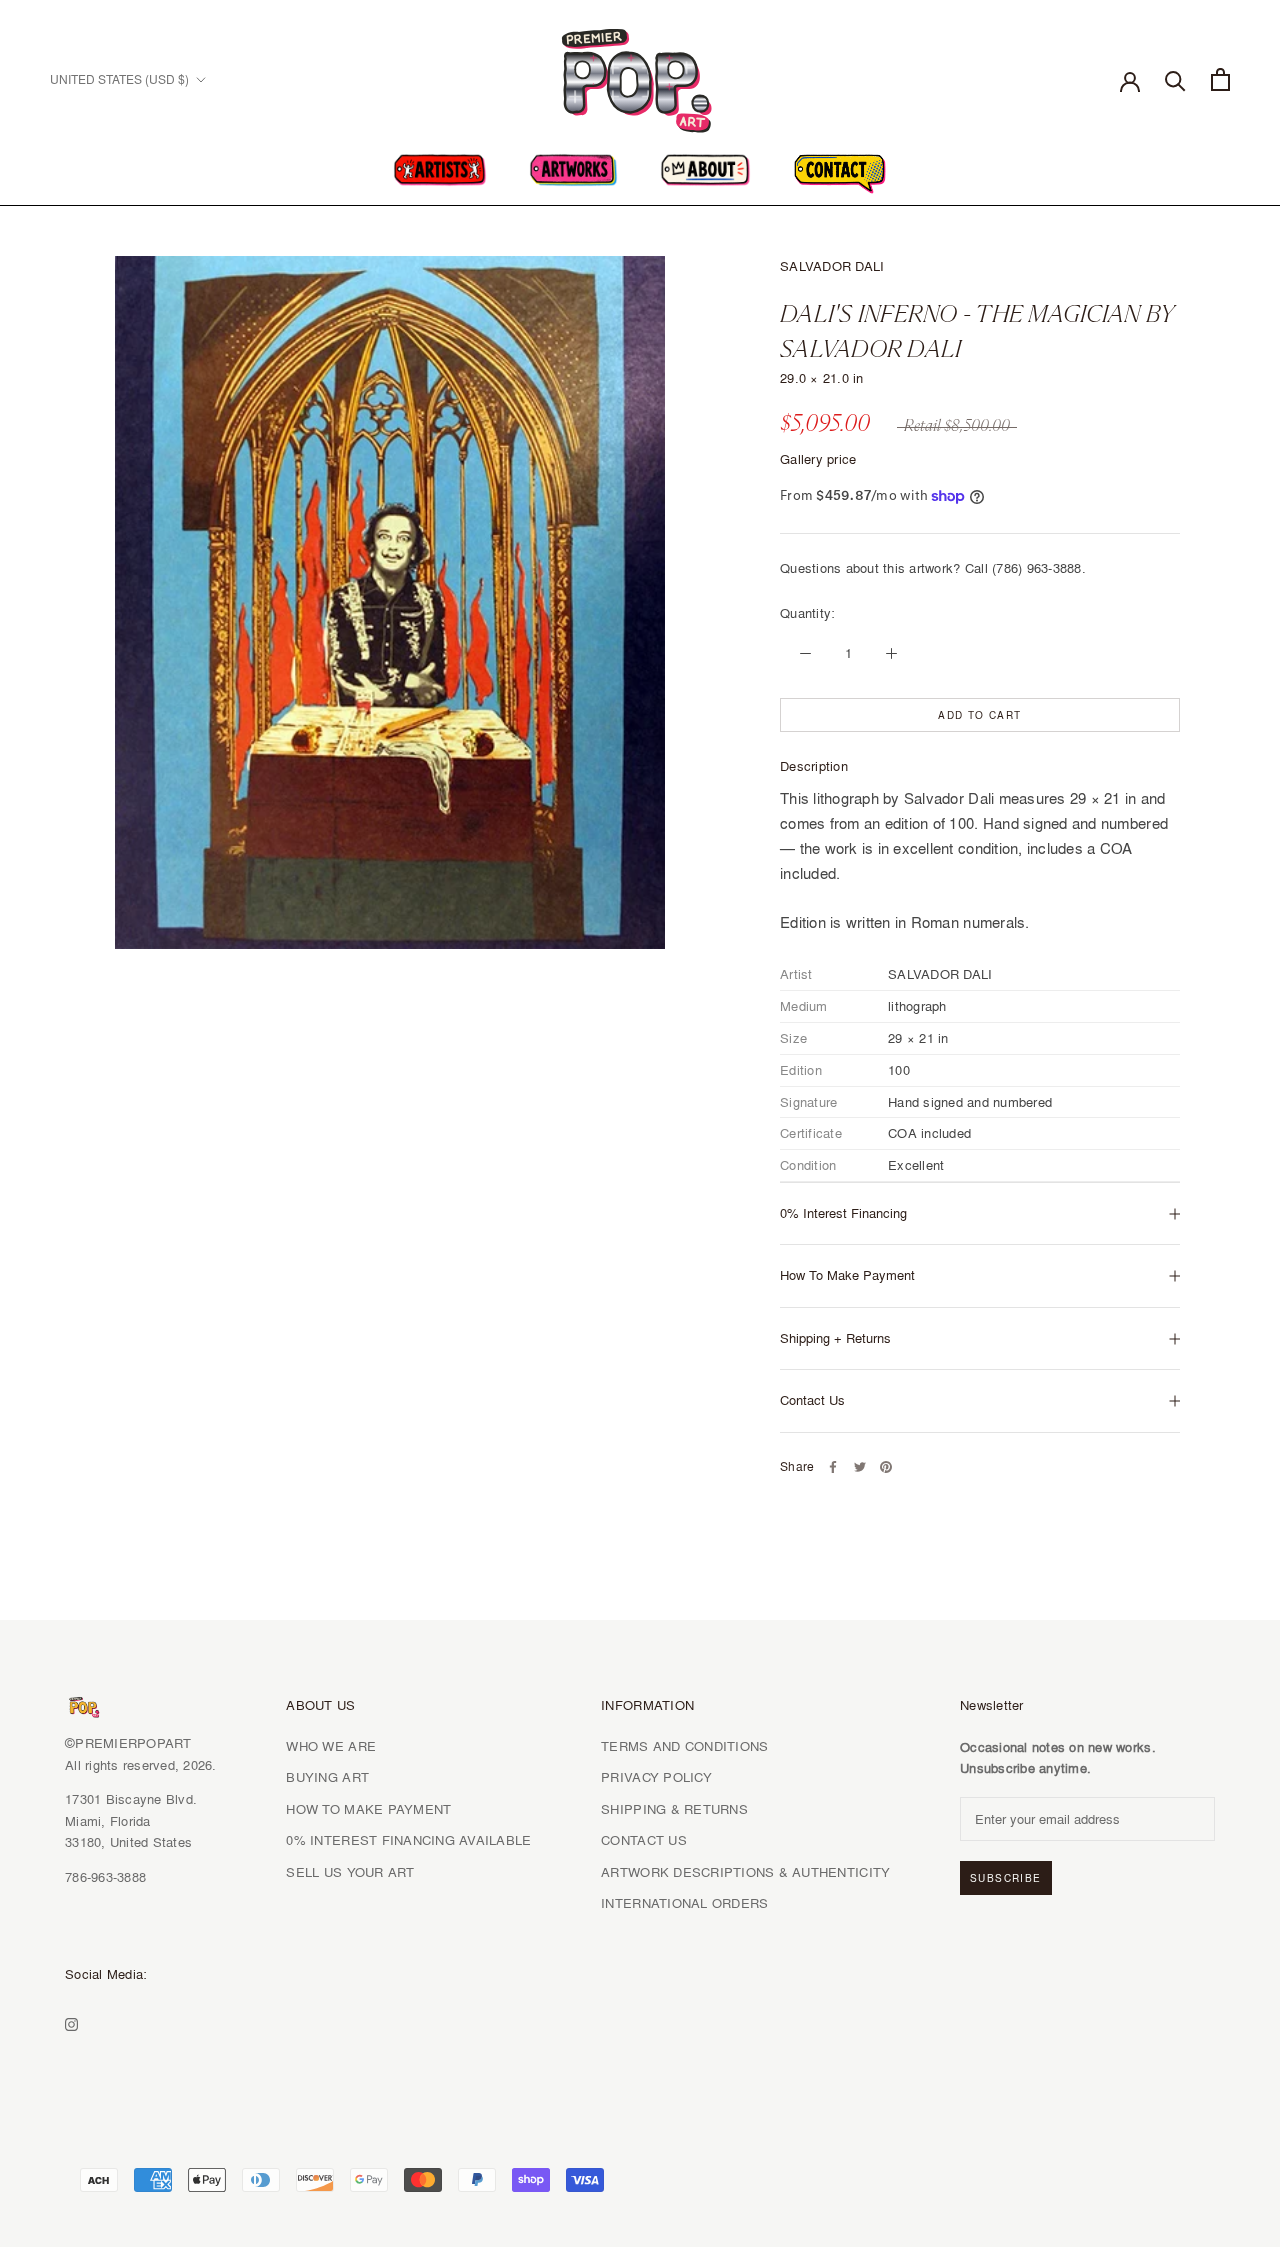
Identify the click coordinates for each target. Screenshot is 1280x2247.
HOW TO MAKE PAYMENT (368, 1809)
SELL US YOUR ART (350, 1872)
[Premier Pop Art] (640, 76)
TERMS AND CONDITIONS (684, 1746)
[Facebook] (833, 1467)
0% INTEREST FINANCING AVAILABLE (408, 1840)
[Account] (1130, 80)
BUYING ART (327, 1777)
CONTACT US (644, 1840)
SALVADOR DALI (832, 266)
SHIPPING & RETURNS (674, 1809)
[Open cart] (1220, 79)
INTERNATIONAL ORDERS (684, 1903)
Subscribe (1006, 1878)
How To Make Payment (847, 1275)
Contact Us (812, 1400)
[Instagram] (71, 2021)
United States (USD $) (119, 79)
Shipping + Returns (835, 1338)
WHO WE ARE (331, 1746)
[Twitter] (860, 1467)
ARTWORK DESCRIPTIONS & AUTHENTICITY (745, 1872)
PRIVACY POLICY (656, 1777)
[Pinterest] (886, 1467)
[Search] (1175, 79)
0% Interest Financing (843, 1213)
